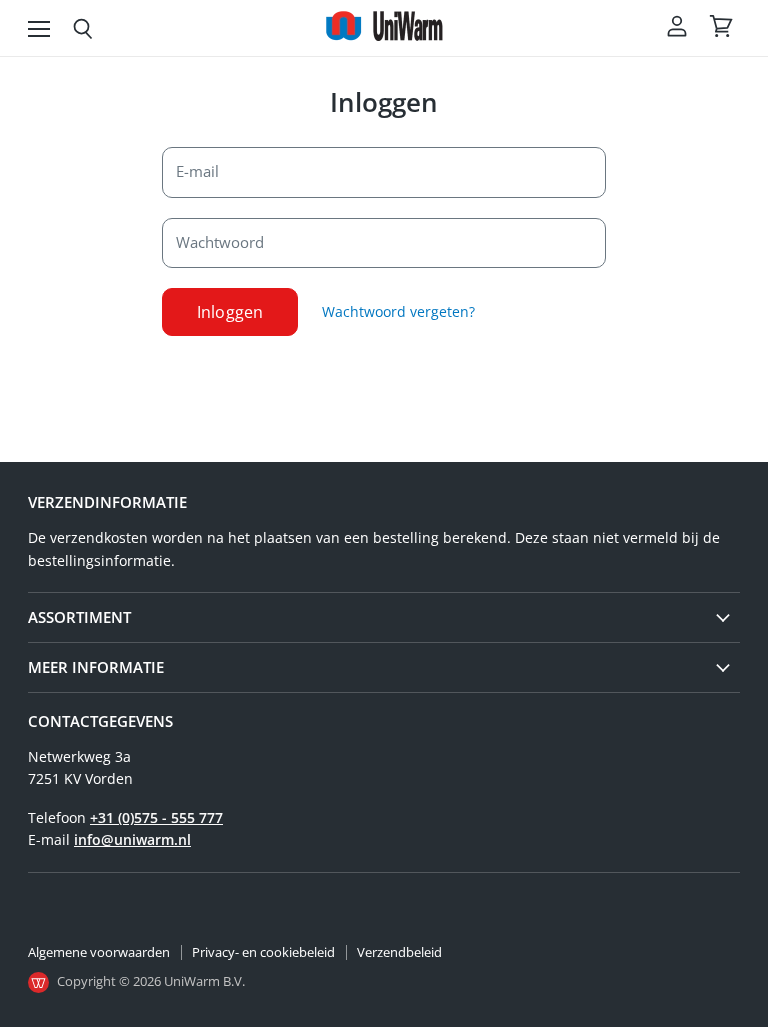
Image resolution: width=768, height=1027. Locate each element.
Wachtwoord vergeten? (398, 311)
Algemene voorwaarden (99, 952)
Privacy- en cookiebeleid (263, 952)
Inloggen (230, 312)
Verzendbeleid (399, 952)
